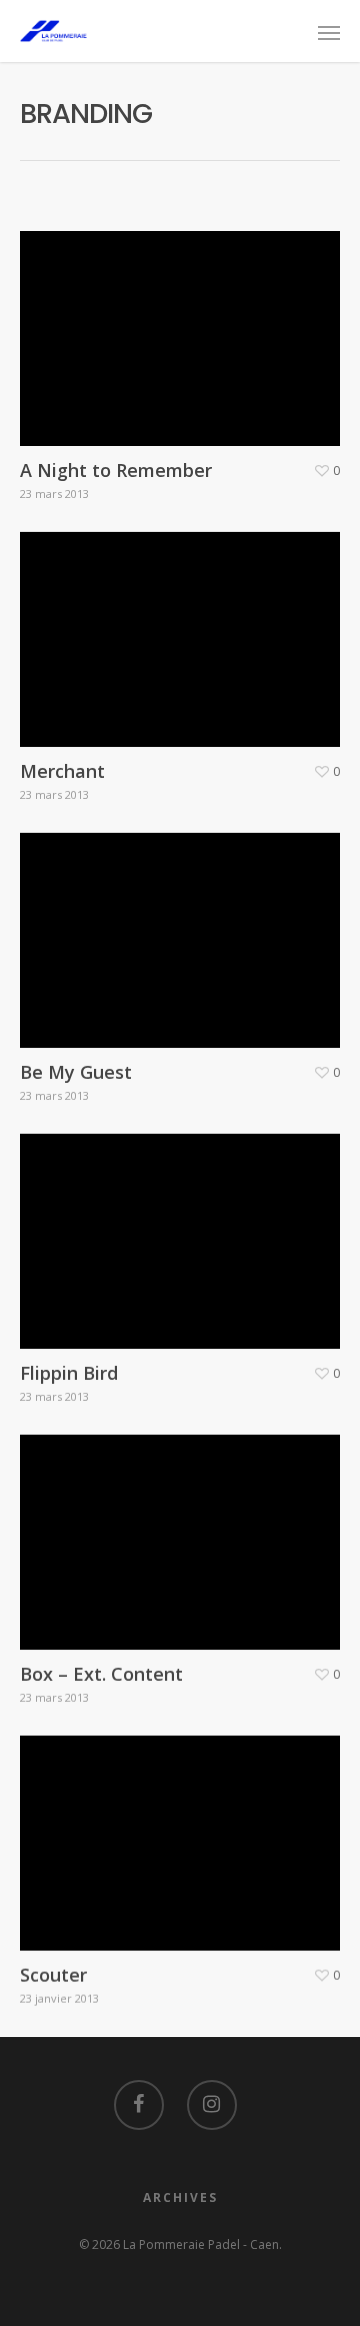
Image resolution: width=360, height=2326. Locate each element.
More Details (185, 323)
